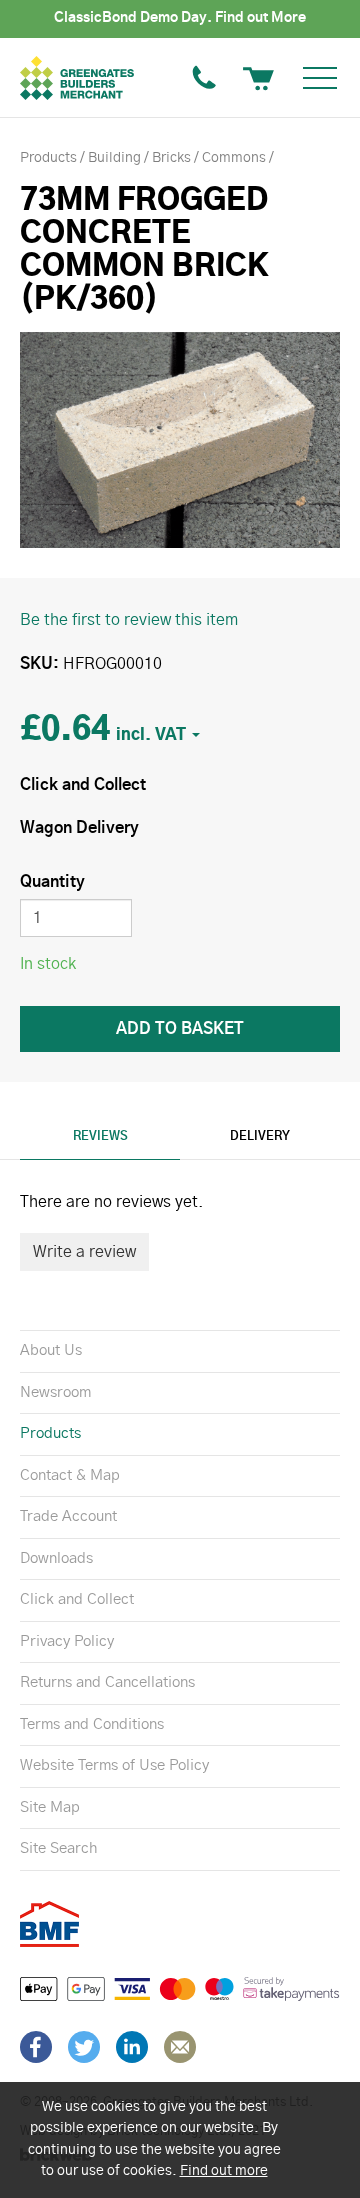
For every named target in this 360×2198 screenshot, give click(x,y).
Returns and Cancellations (107, 1682)
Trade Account (68, 1516)
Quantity (52, 882)
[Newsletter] (180, 2047)
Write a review (84, 1252)
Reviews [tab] (100, 1136)
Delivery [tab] (260, 1136)
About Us (51, 1350)
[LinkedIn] (132, 2047)
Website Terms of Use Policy (114, 1765)
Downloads (56, 1558)
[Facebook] (36, 2047)
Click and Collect (77, 1599)
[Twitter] (84, 2047)
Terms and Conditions (92, 1724)
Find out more (224, 2171)
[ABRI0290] (180, 440)
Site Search (58, 1848)
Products (50, 1433)
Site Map (50, 1807)
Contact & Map (70, 1475)
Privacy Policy (67, 1641)
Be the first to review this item (129, 620)
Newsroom (55, 1392)
